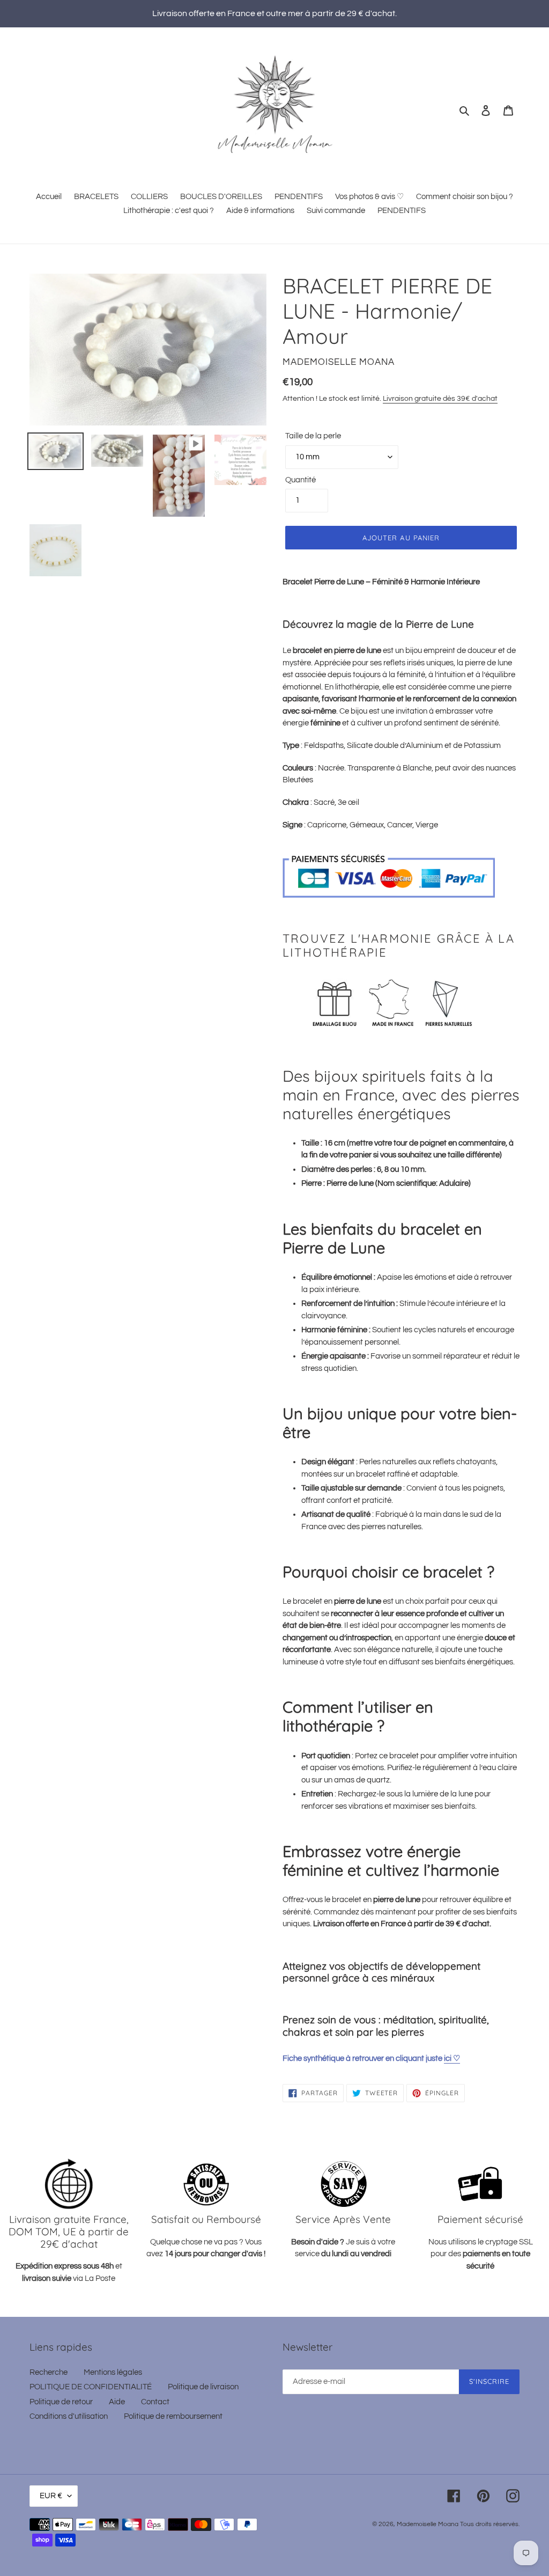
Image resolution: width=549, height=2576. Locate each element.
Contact (155, 2402)
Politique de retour (61, 2402)
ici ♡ (452, 2058)
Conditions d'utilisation (69, 2416)
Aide (117, 2402)
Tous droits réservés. (490, 2524)
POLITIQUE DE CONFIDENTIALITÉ (91, 2387)
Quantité (301, 480)
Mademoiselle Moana (428, 2524)
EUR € (51, 2496)
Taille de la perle (313, 436)
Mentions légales (113, 2372)
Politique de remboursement (173, 2416)
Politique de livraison (203, 2387)
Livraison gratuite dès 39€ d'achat (440, 399)
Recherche (49, 2372)
